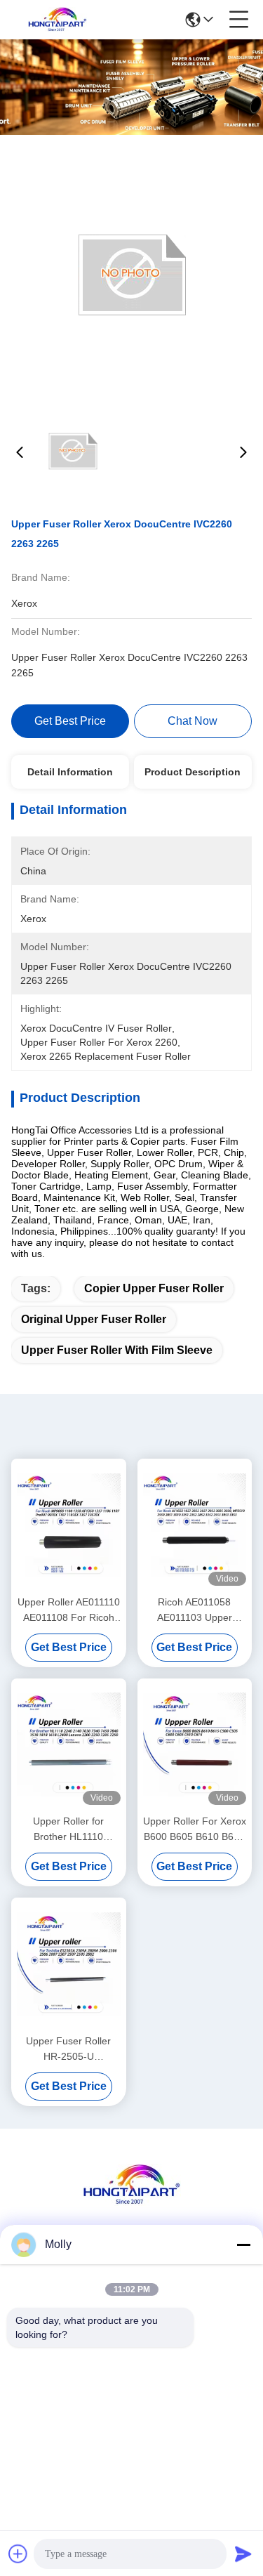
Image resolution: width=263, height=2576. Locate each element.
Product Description (193, 772)
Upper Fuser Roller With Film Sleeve (117, 1350)
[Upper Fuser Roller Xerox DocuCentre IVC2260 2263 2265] (132, 275)
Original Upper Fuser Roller (94, 1319)
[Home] (132, 2202)
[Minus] (243, 2245)
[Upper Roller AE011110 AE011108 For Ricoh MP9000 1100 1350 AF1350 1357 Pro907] (69, 1525)
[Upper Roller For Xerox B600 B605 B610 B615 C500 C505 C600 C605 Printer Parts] (195, 1745)
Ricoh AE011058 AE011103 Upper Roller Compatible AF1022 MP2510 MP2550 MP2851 (195, 1611)
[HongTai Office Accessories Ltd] (58, 20)
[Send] (243, 2554)
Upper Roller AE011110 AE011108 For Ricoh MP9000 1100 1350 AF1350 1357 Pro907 (69, 1611)
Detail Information (70, 772)
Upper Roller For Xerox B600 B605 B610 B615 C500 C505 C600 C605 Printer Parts (195, 1830)
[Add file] (18, 2554)
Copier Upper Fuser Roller (154, 1288)
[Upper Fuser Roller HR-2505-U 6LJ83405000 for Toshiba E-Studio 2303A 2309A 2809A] (69, 1964)
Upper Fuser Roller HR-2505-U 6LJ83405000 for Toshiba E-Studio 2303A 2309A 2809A (68, 2050)
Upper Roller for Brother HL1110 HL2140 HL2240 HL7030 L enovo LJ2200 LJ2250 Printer (69, 1830)
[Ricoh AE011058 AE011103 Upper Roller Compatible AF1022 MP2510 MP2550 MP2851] (195, 1525)
